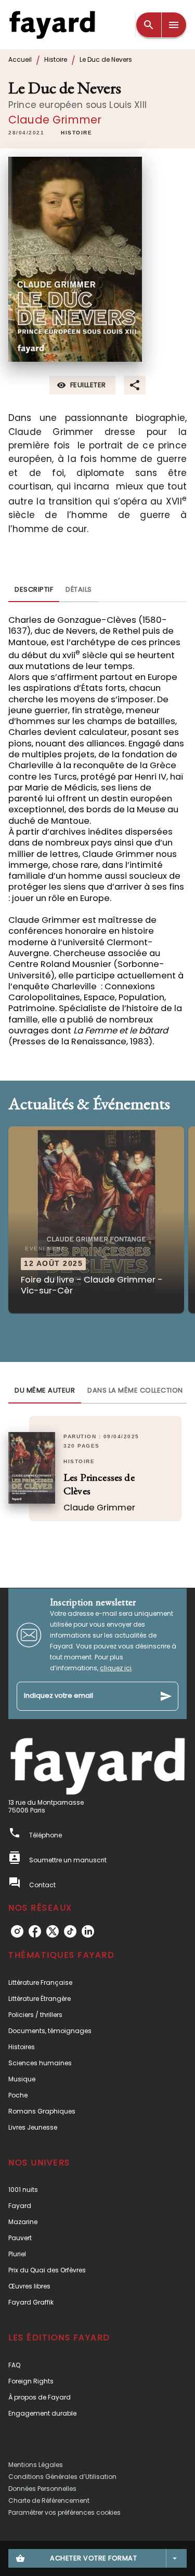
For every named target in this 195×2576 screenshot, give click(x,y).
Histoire (56, 59)
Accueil (20, 59)
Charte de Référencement (49, 2500)
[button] (76, 133)
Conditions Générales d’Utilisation (62, 2477)
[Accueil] (52, 25)
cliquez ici (116, 1668)
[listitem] (17, 1931)
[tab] (34, 590)
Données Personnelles (42, 2489)
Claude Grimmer (55, 120)
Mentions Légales (36, 2465)
